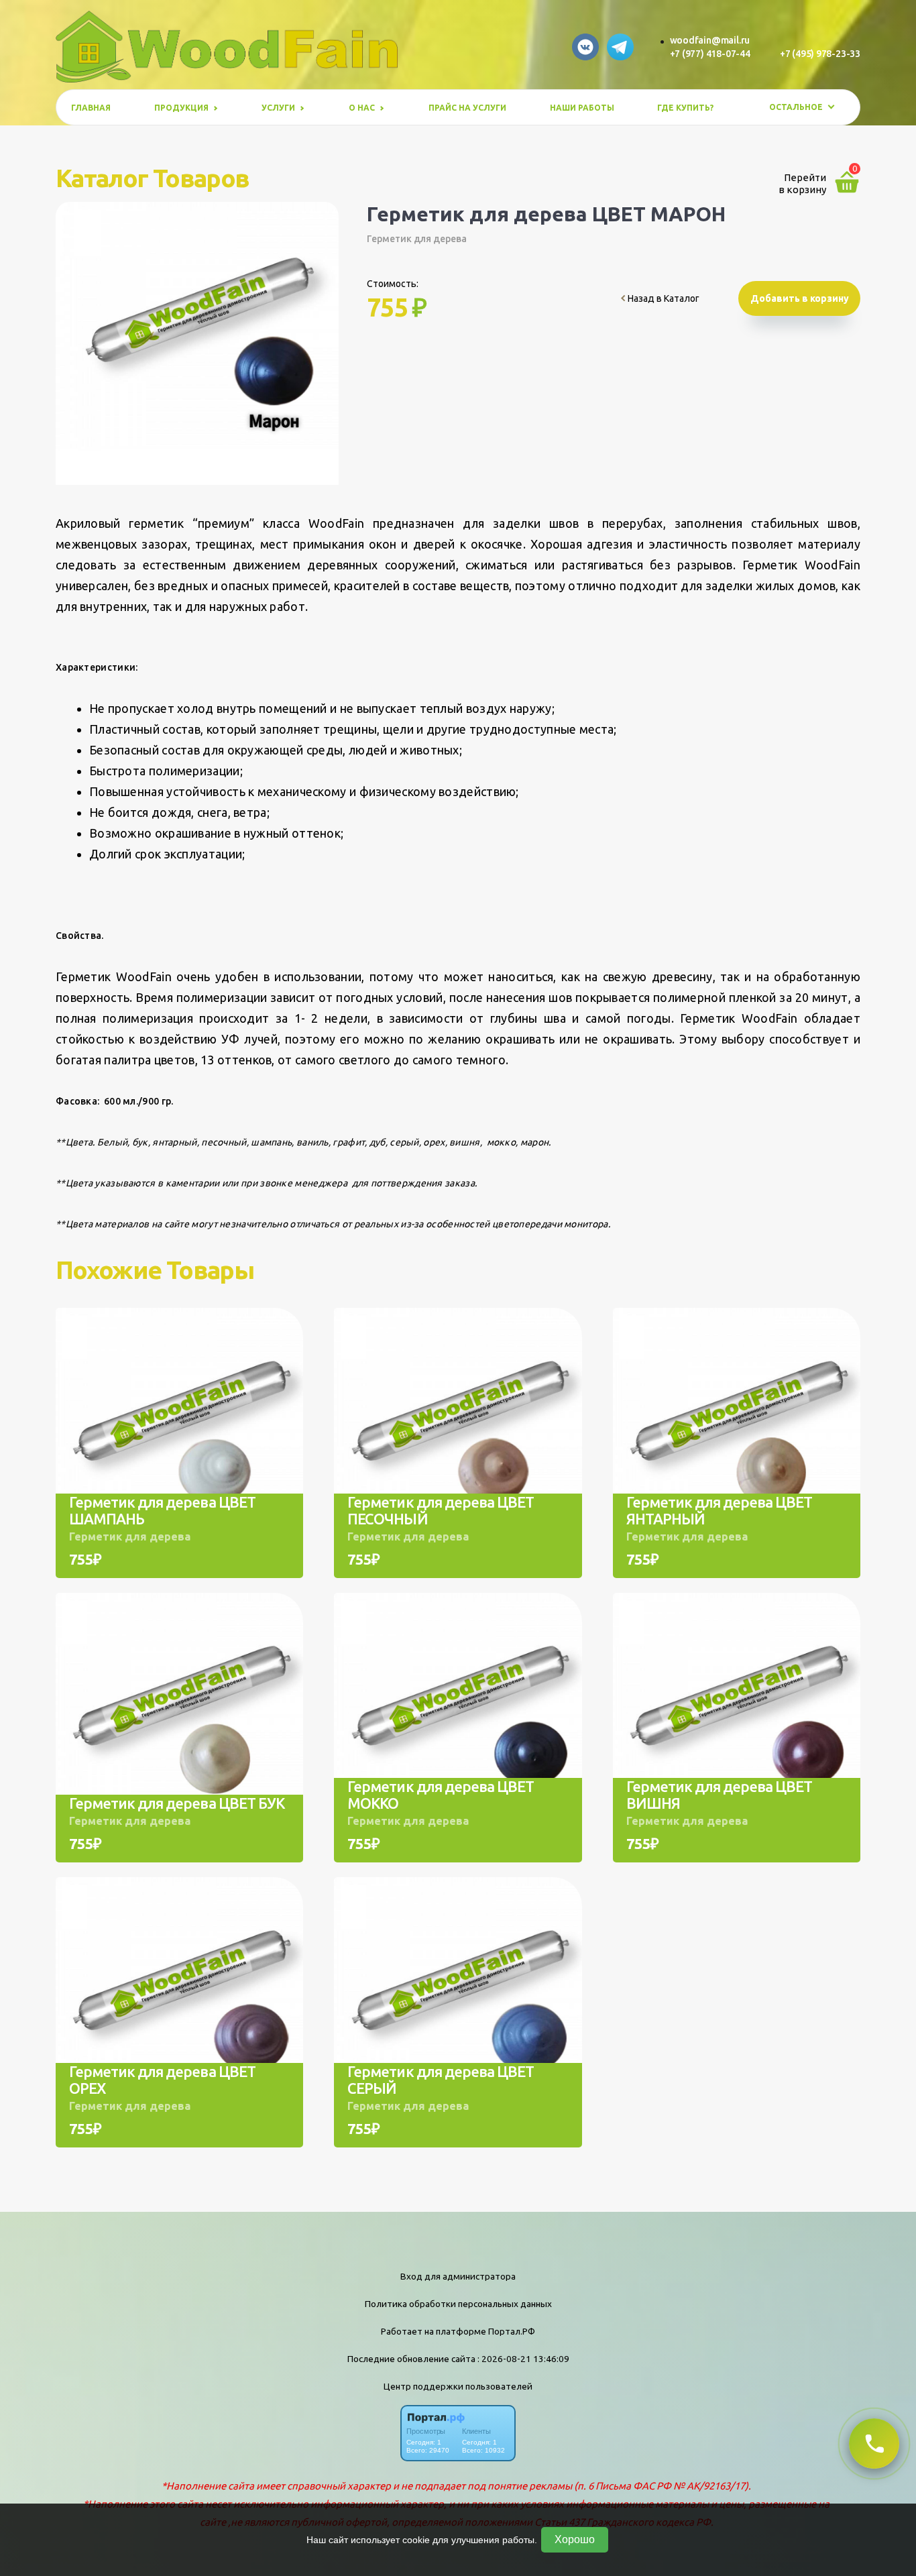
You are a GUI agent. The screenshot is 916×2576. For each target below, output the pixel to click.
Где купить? (685, 108)
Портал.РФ (512, 2331)
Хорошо (575, 2539)
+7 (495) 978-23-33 (820, 54)
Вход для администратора (458, 2276)
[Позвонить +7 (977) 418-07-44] (874, 2444)
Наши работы (582, 108)
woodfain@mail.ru (710, 40)
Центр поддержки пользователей (458, 2386)
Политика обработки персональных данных (458, 2304)
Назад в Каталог (663, 298)
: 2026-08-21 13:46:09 (523, 2359)
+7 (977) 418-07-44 (710, 54)
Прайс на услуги (467, 108)
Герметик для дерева (417, 239)
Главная (91, 108)
